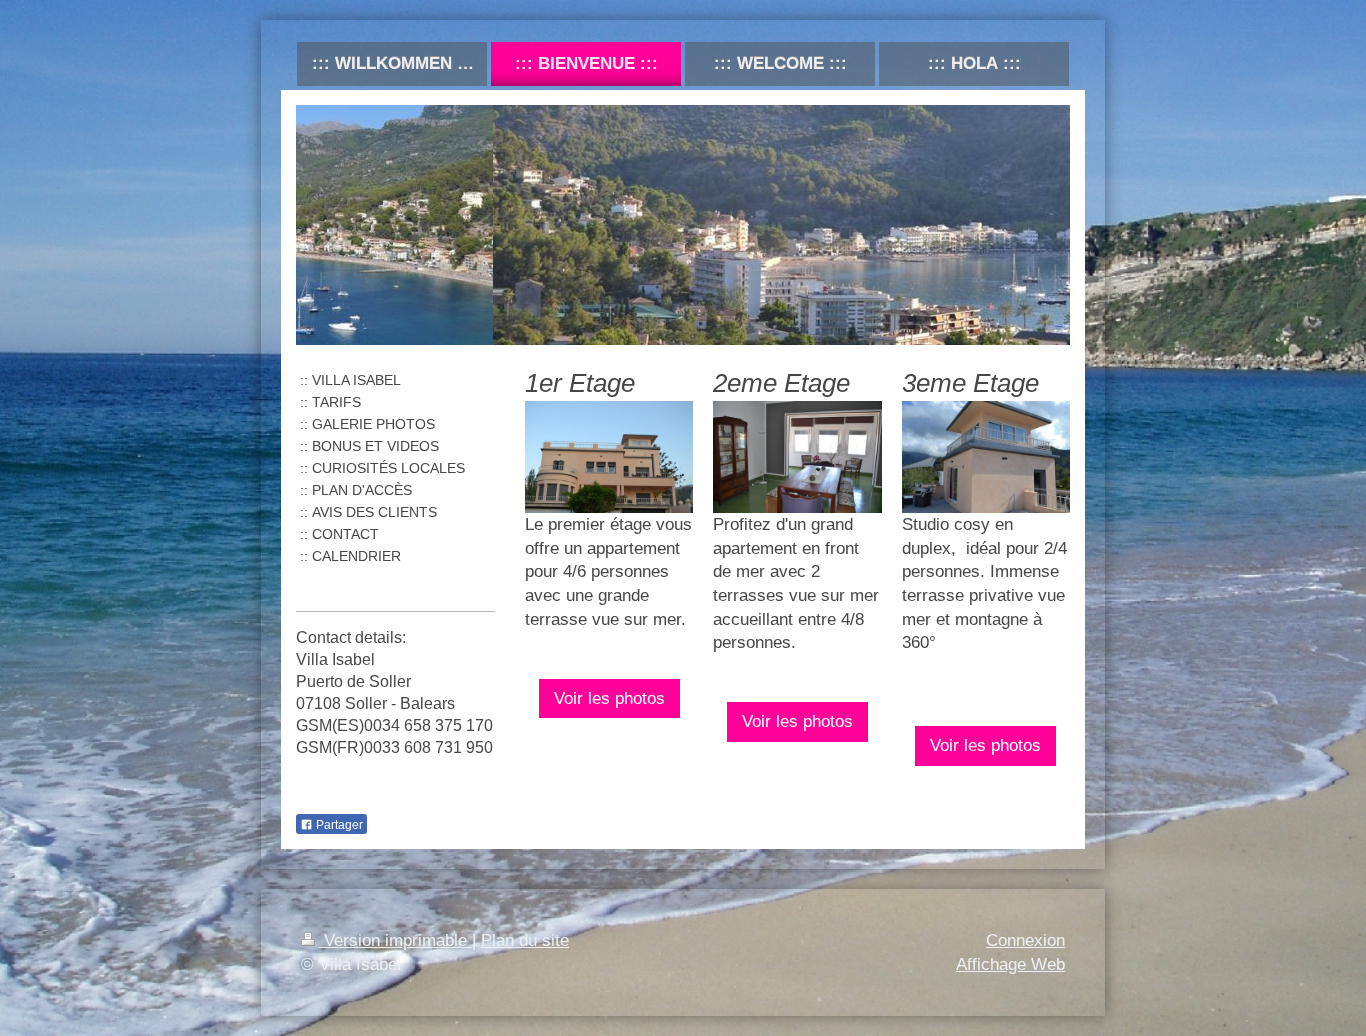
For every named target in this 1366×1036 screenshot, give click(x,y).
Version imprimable (395, 940)
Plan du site (525, 940)
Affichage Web (1010, 964)
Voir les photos (609, 698)
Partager (338, 825)
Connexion (1025, 940)
